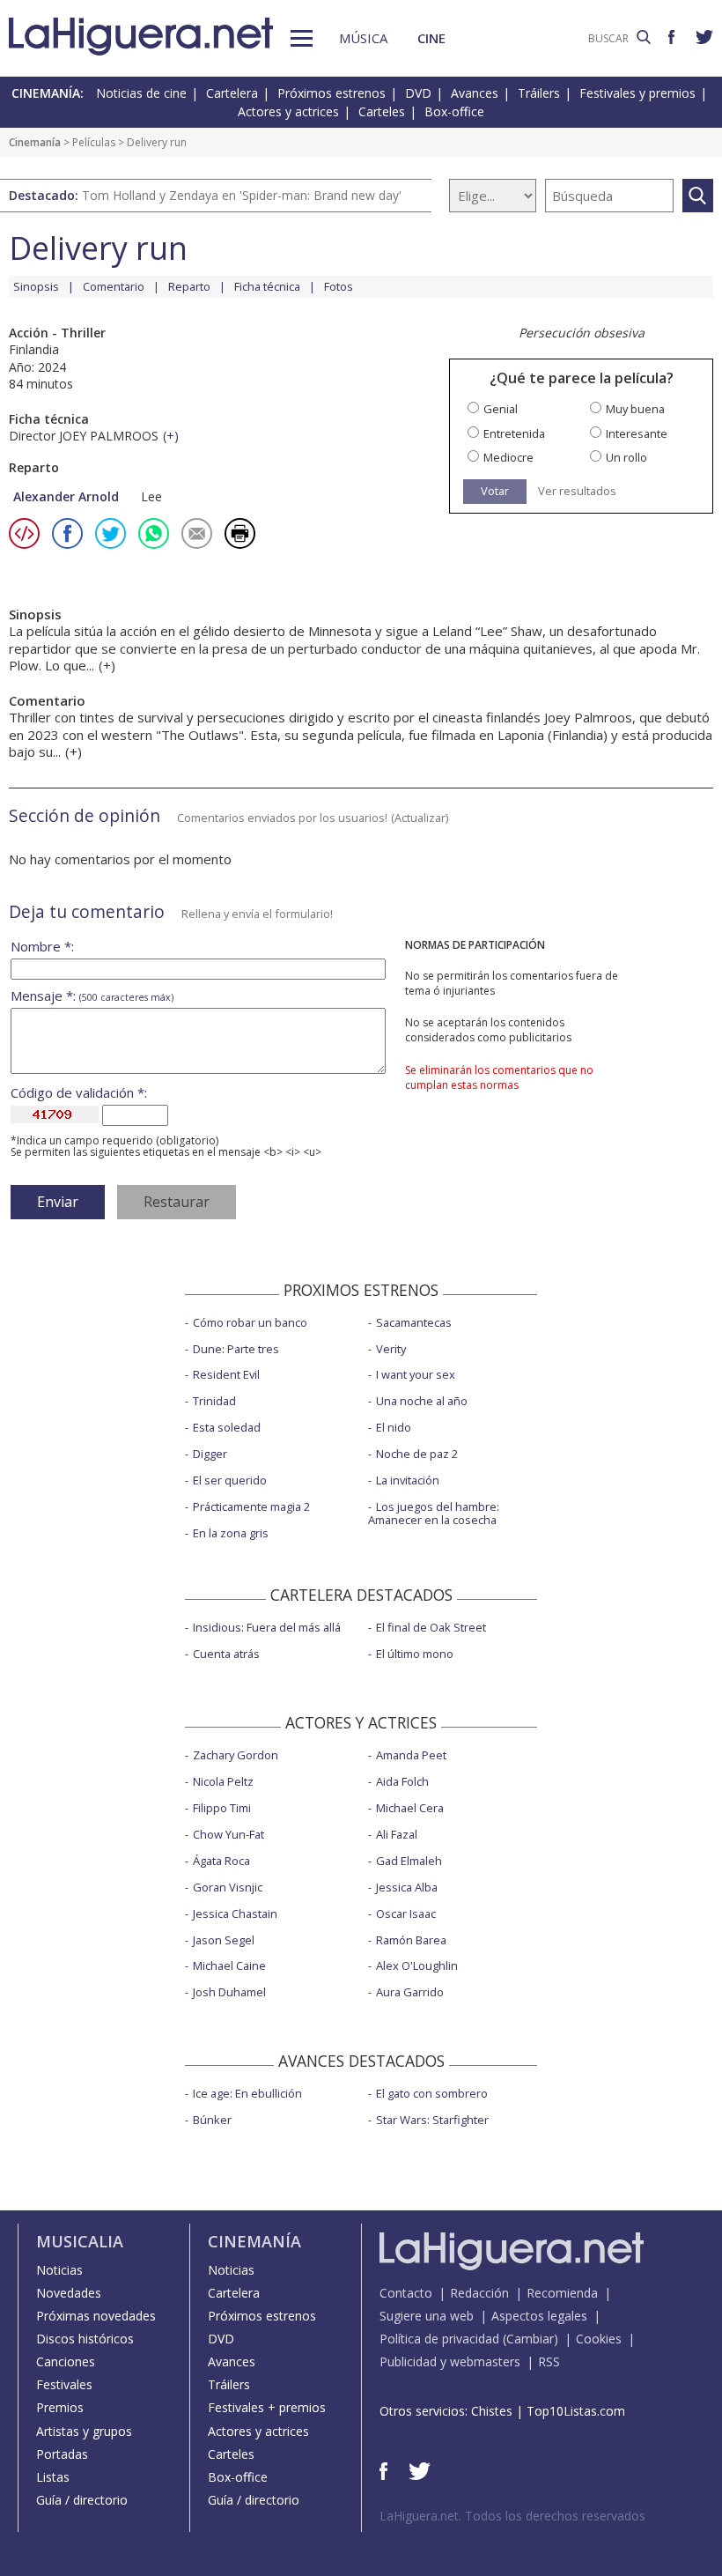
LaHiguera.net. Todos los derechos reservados (512, 2516)
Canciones (66, 2361)
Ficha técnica (267, 286)
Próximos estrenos (332, 93)
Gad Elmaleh (409, 1861)
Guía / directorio (82, 2500)
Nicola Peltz (223, 1781)
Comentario (114, 286)
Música (363, 38)
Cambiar (530, 2339)
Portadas (62, 2454)
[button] (302, 38)
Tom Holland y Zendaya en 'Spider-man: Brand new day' (242, 195)
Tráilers (539, 93)
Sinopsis (36, 286)
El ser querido (230, 1480)
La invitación (408, 1480)
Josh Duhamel (229, 1992)
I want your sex (416, 1374)
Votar (495, 491)
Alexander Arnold (66, 496)
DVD (418, 93)
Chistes (492, 2411)
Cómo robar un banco (250, 1322)
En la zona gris (231, 1533)
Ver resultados (577, 491)
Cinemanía (35, 142)
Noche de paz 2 (417, 1454)
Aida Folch (402, 1781)
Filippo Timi (222, 1808)
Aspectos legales (539, 2316)
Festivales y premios (637, 93)
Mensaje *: (92, 996)
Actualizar (420, 818)
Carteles (382, 111)
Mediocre (508, 458)
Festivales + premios (267, 2407)
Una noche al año (422, 1401)
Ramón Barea (411, 1940)
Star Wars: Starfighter (432, 2120)
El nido (394, 1427)
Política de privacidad (439, 2339)
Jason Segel (224, 1940)
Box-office (454, 111)
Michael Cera (410, 1808)
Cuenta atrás (226, 1654)
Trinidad (214, 1401)
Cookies (599, 2339)
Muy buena (635, 409)
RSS (549, 2361)
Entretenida (514, 434)
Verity (391, 1349)
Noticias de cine (141, 93)
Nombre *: (42, 947)
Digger (210, 1454)
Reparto (189, 286)
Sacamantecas (414, 1322)
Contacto (406, 2293)
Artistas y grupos (84, 2431)
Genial (501, 409)
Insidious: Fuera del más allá (267, 1627)
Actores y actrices (288, 111)
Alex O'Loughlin (417, 1965)
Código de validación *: (79, 1093)
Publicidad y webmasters (450, 2361)
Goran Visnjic (228, 1887)
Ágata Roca (221, 1861)
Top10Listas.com (576, 2411)
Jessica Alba (407, 1887)
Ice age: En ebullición (247, 2093)
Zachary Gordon (236, 1755)
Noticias (59, 2270)
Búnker (212, 2120)
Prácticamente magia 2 (251, 1506)
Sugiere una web (427, 2316)
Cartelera (232, 93)
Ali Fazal (397, 1834)
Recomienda (562, 2293)
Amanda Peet (411, 1755)
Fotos (339, 286)
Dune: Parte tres (236, 1349)
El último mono (415, 1654)
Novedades (69, 2293)
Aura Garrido (410, 1992)
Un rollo (626, 458)
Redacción (479, 2293)
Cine (431, 38)
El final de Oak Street (431, 1627)
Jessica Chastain (235, 1913)
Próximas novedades (96, 2316)
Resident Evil (226, 1374)
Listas (53, 2477)
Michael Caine (229, 1965)
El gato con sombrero (432, 2093)
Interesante (637, 434)
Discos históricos (85, 2339)
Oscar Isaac (406, 1913)
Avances (475, 93)
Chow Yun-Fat (228, 1834)
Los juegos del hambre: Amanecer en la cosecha (434, 1513)
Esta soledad (227, 1427)
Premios (60, 2407)
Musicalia (80, 2241)
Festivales (64, 2384)
